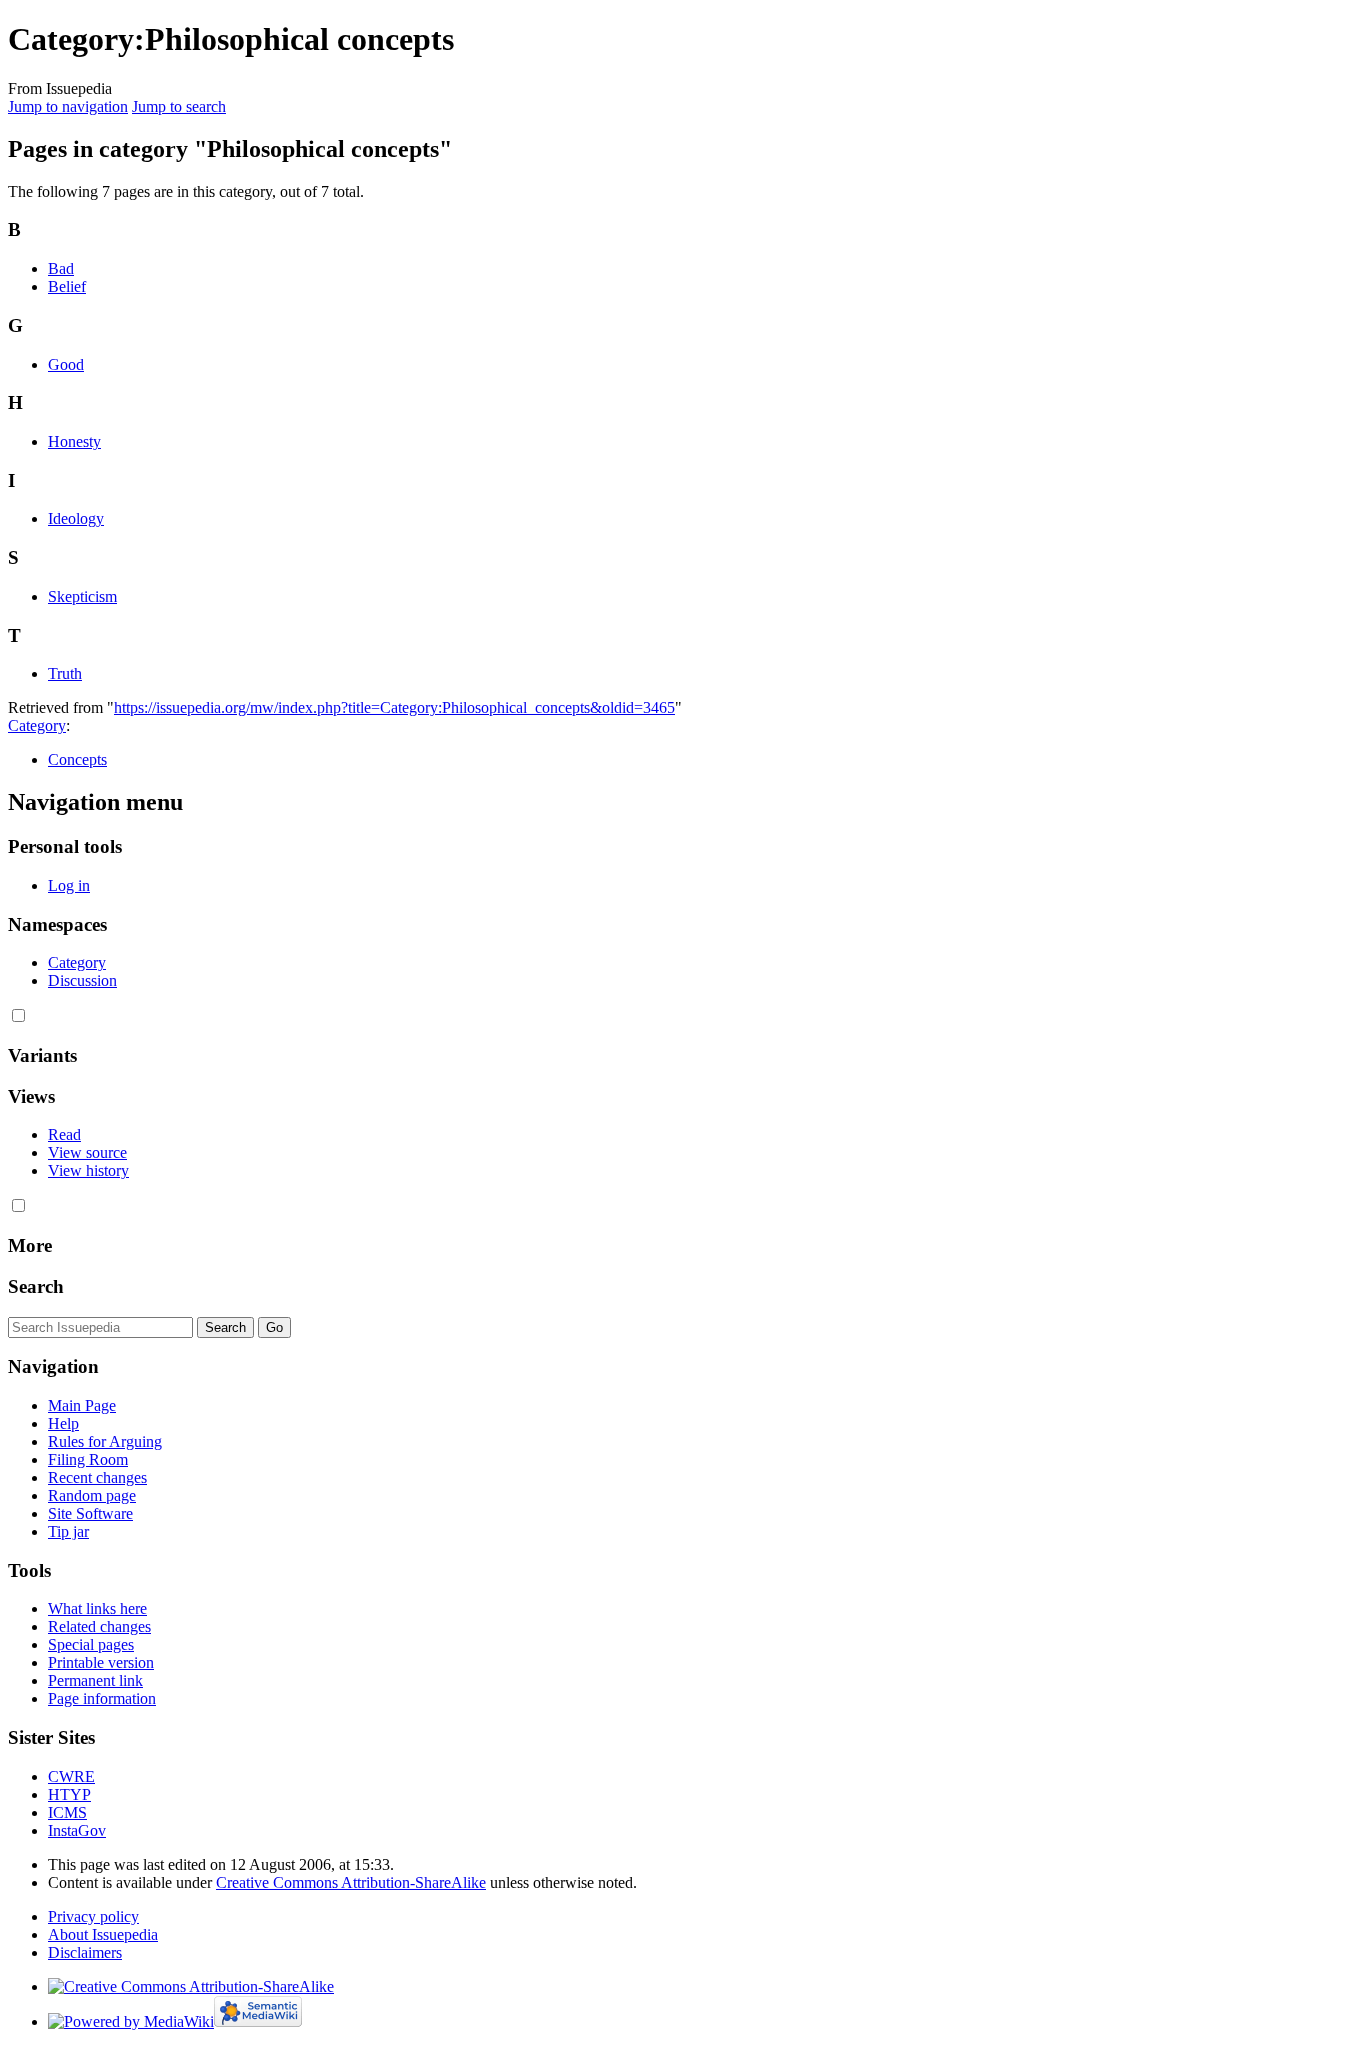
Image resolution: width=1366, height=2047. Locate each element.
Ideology (76, 518)
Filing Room (88, 1459)
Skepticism (82, 596)
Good (66, 364)
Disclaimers (85, 1952)
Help (63, 1423)
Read (64, 1134)
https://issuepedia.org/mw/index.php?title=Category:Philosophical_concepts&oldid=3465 (394, 707)
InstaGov (77, 1830)
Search (36, 1286)
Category (37, 725)
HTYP (69, 1794)
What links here (97, 1608)
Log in (69, 885)
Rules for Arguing (105, 1441)
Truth (65, 673)
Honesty (74, 441)
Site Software (90, 1513)
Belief (67, 286)
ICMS (67, 1812)
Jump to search (179, 106)
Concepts (77, 759)
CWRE (71, 1776)
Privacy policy (93, 1916)
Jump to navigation (68, 106)
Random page (92, 1495)
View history (88, 1170)
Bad (61, 268)
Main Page (82, 1405)
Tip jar (68, 1531)
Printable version (101, 1662)
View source (87, 1152)
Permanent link (95, 1680)
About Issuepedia (103, 1934)
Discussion (82, 980)
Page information (102, 1698)
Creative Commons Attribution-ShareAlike (351, 1882)
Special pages (91, 1644)
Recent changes (97, 1477)
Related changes (99, 1626)
